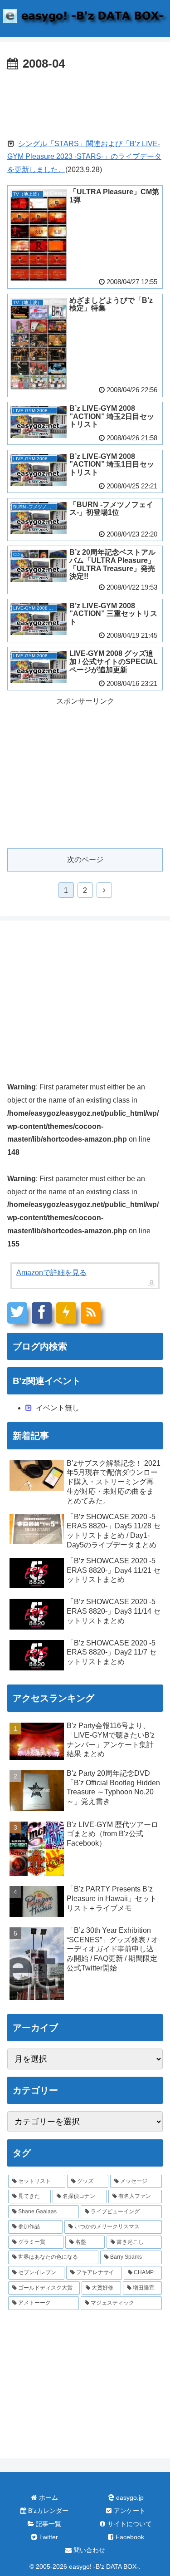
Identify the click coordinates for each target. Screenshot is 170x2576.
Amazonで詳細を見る (51, 1273)
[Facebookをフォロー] (42, 1313)
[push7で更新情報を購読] (66, 1313)
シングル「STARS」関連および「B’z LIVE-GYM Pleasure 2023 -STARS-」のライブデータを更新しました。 (84, 157)
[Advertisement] (85, 102)
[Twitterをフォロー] (17, 1313)
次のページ (85, 859)
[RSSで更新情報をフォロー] (91, 1313)
